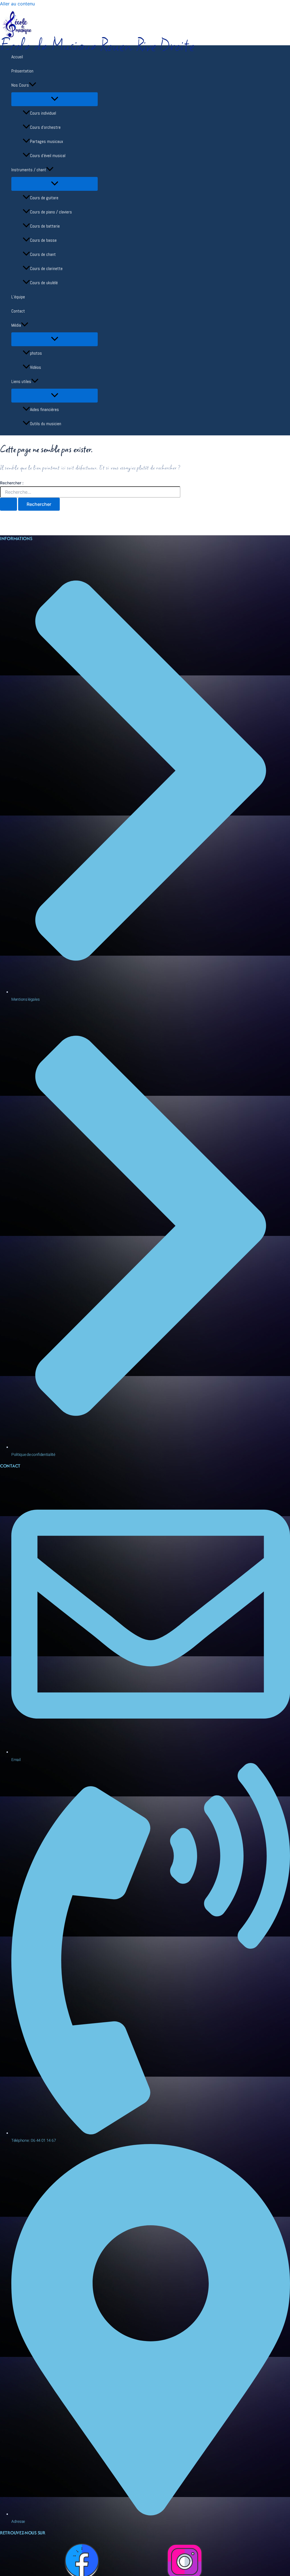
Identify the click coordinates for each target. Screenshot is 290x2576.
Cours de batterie (45, 226)
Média (16, 325)
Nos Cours (20, 85)
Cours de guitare (44, 198)
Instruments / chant (29, 170)
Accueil (17, 57)
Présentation (22, 71)
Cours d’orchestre (45, 127)
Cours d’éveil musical (48, 156)
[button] (33, 85)
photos (36, 353)
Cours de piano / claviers (51, 212)
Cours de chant (43, 254)
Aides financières (44, 409)
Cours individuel (43, 113)
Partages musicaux (47, 141)
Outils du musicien (46, 424)
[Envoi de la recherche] (8, 504)
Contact (18, 311)
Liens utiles (21, 381)
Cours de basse (43, 240)
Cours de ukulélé (44, 283)
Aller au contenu (17, 4)
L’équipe (18, 297)
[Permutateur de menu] (55, 99)
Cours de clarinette (46, 268)
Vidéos (36, 367)
